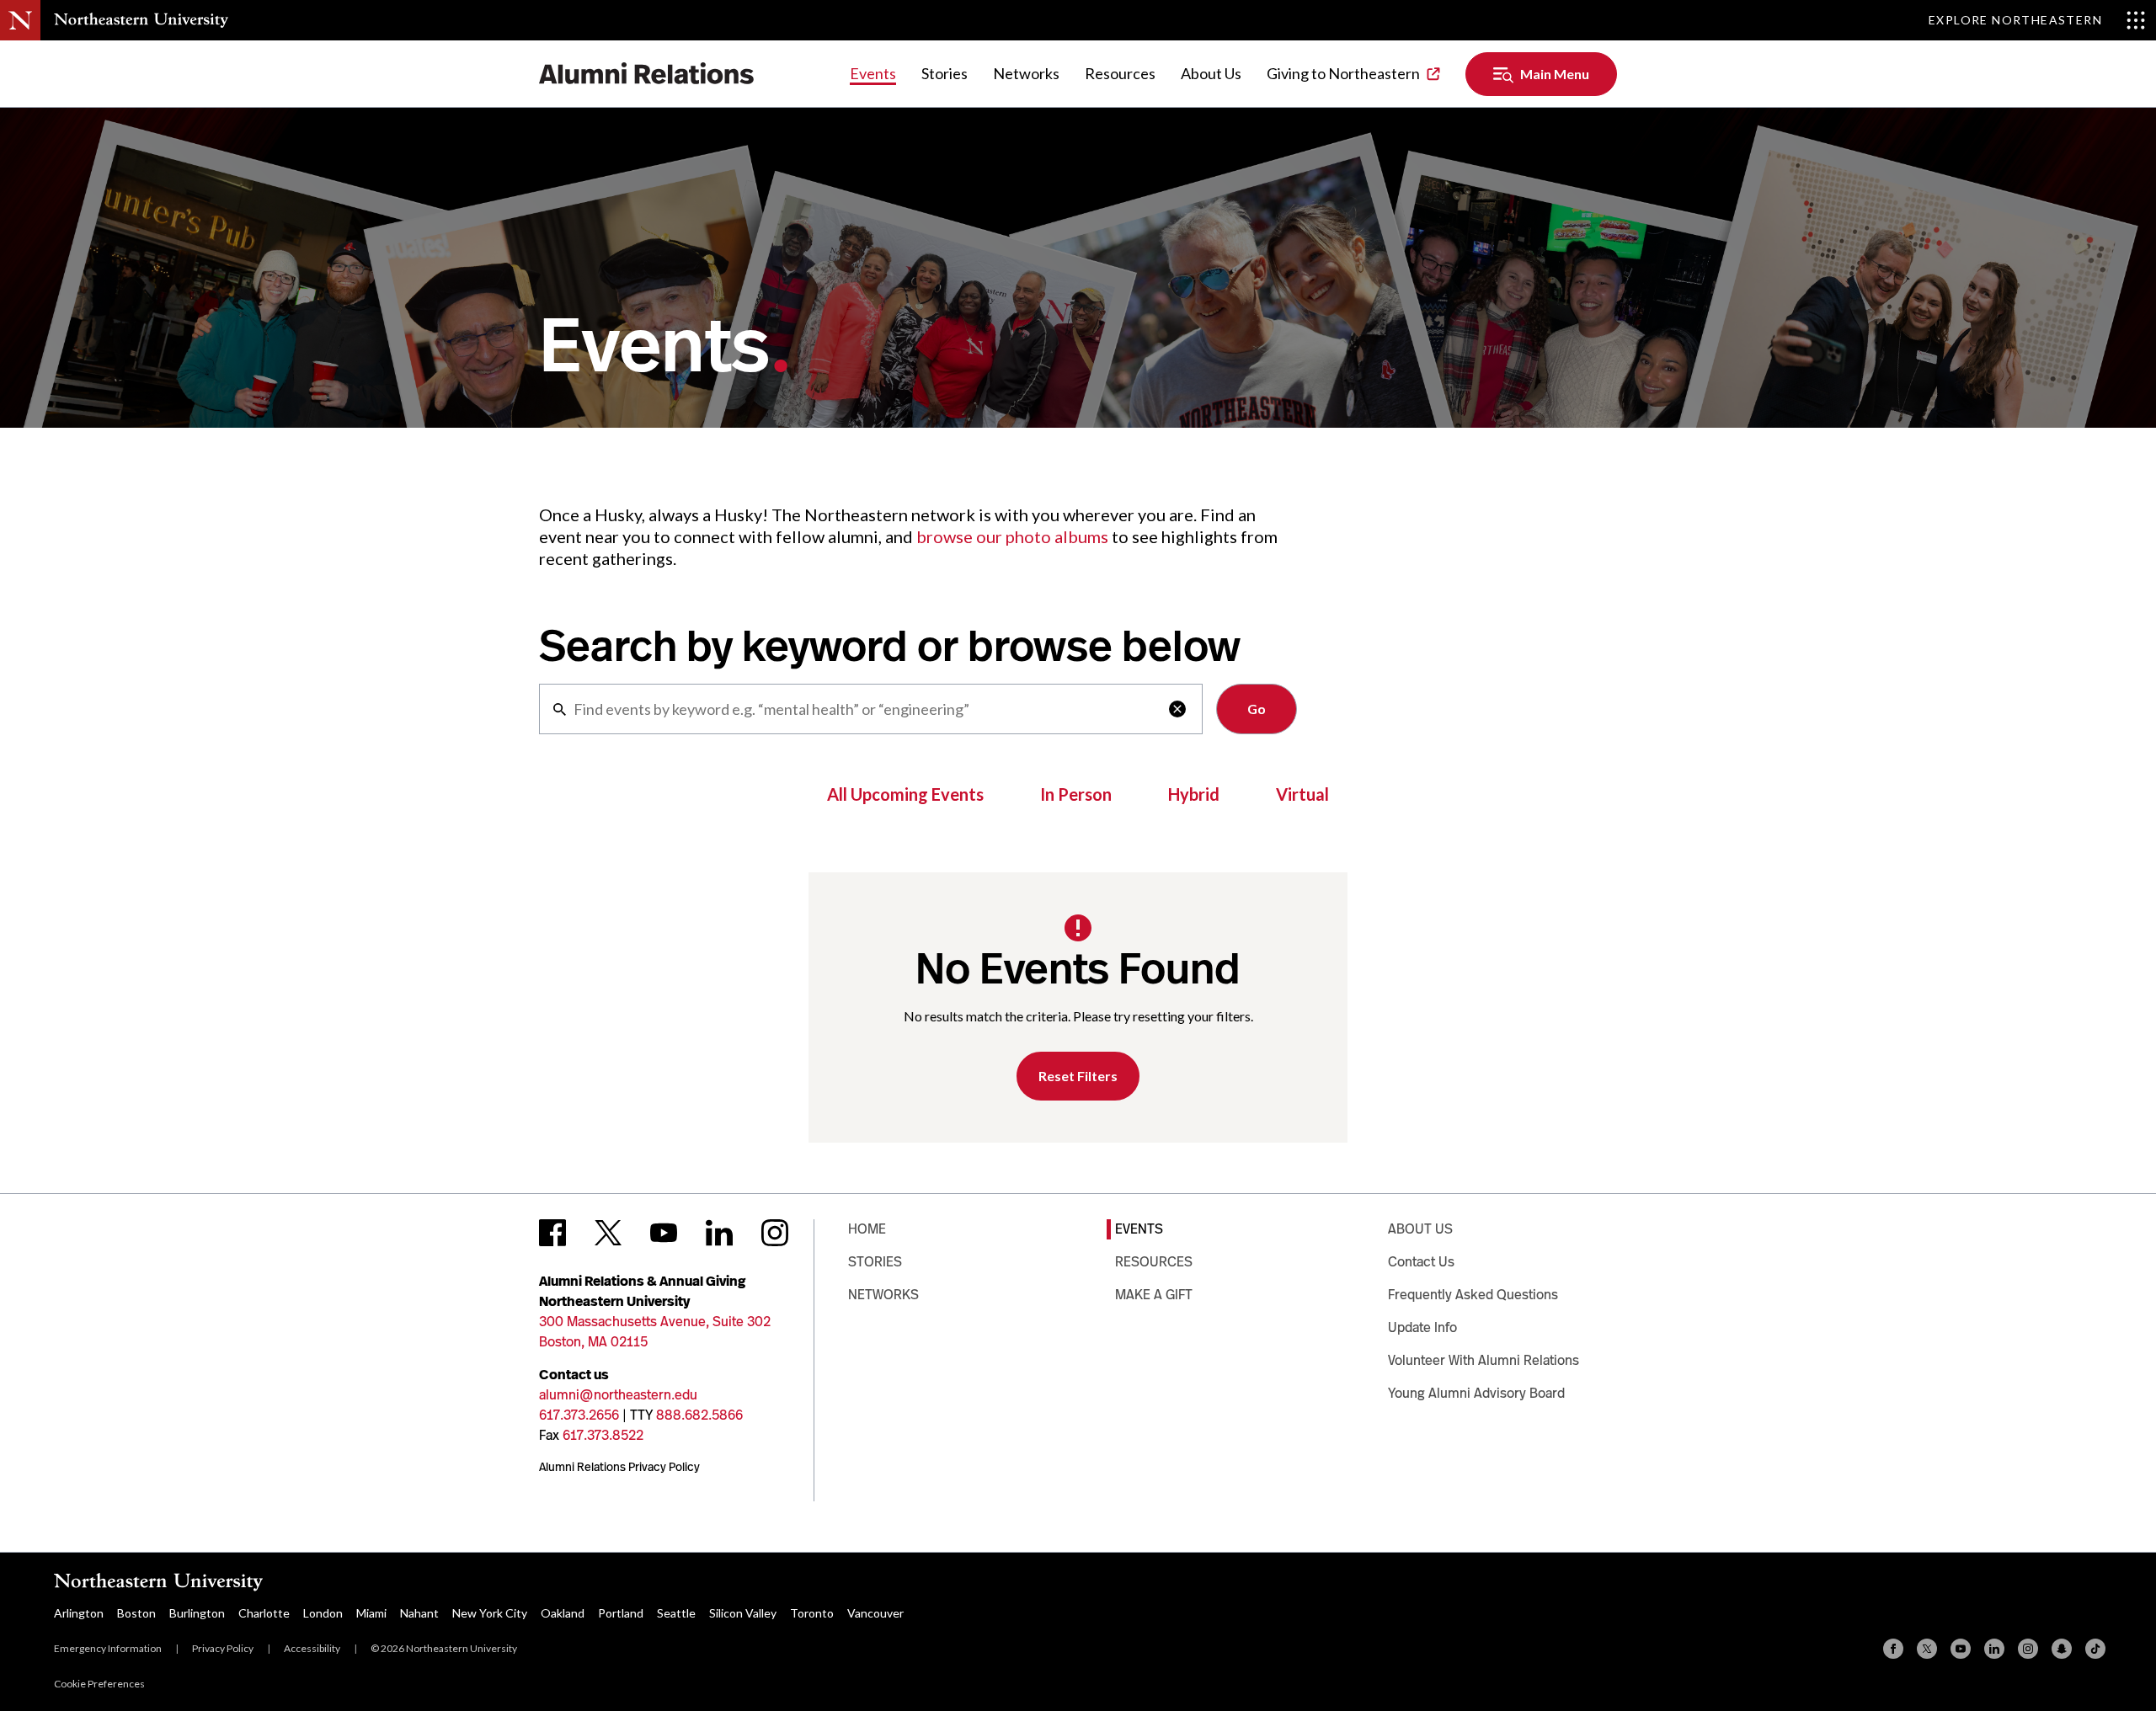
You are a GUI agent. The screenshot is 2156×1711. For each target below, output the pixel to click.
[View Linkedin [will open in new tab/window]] (719, 1233)
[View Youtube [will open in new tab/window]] (664, 1233)
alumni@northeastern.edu (618, 1395)
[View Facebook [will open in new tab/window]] (552, 1233)
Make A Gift (1154, 1295)
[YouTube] (1961, 1649)
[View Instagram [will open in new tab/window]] (775, 1233)
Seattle (676, 1613)
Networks (1026, 73)
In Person (1076, 794)
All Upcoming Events (905, 794)
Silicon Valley (743, 1613)
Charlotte (264, 1613)
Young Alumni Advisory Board (1476, 1393)
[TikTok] (2095, 1649)
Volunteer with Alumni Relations (1484, 1360)
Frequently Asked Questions (1473, 1295)
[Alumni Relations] (647, 74)
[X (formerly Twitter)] (1927, 1649)
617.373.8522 (603, 1435)
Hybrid (1194, 794)
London (323, 1613)
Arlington (79, 1613)
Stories (945, 73)
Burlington (197, 1613)
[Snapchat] (2062, 1649)
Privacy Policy (223, 1648)
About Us (1211, 73)
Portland (621, 1613)
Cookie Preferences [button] (99, 1684)
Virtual (1302, 794)
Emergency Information (108, 1648)
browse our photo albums (1012, 536)
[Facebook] (1893, 1649)
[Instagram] (2028, 1649)
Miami (371, 1613)
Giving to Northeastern (1343, 73)
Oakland (563, 1613)
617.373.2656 (579, 1415)
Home (867, 1229)
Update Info (1422, 1327)
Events (873, 73)
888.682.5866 (699, 1415)
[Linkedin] (1994, 1649)
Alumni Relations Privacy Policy (619, 1467)
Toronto (812, 1613)
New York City (490, 1613)
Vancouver (875, 1613)
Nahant (419, 1613)
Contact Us (1421, 1262)
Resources (1120, 73)
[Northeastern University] (141, 20)
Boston (136, 1613)
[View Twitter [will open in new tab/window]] (608, 1233)
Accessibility (312, 1648)
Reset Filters (1078, 1076)
